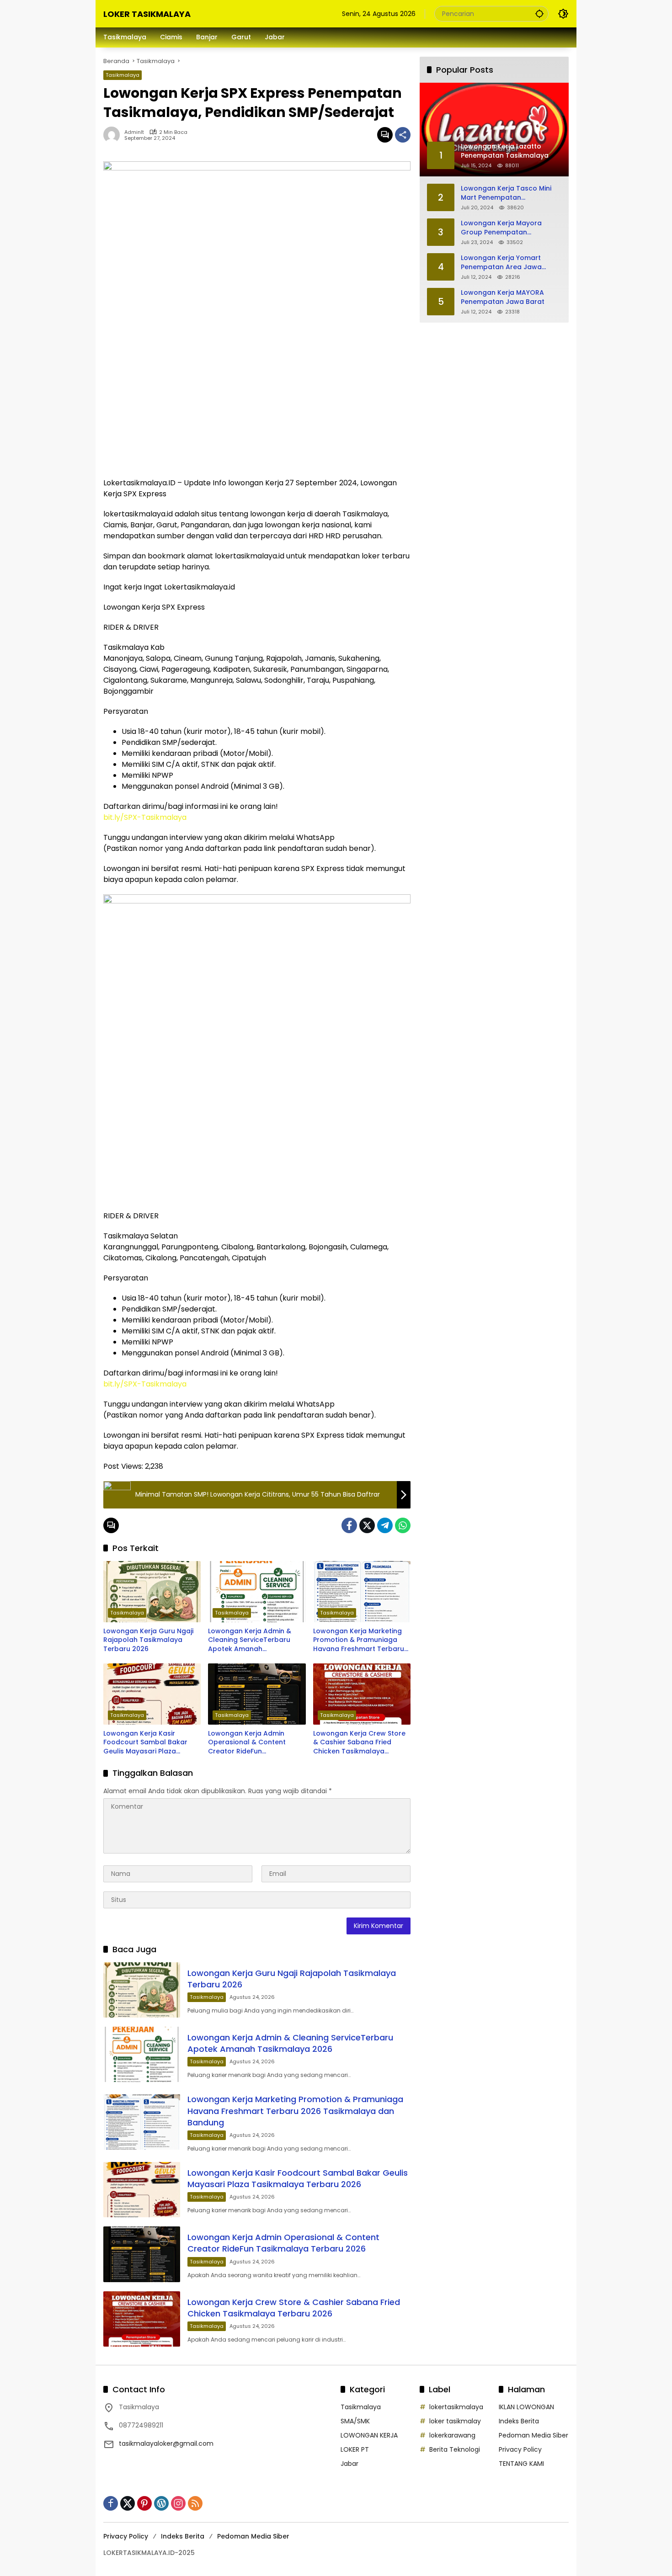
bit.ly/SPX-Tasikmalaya (145, 817)
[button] (539, 13)
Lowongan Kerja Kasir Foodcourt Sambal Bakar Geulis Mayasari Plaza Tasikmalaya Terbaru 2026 (148, 1743)
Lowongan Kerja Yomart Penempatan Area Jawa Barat (501, 263)
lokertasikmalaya (456, 2407)
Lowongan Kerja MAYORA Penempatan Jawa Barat (503, 297)
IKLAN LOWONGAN (526, 2407)
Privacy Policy (520, 2449)
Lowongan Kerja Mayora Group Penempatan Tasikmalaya (501, 228)
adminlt (134, 132)
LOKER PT (355, 2449)
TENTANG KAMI (521, 2464)
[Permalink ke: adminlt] (114, 135)
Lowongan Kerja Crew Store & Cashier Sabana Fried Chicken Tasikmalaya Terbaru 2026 (359, 1743)
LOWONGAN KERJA (369, 2435)
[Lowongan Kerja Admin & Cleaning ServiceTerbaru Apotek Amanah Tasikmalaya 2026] (257, 1592)
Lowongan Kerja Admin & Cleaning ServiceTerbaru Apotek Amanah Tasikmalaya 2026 (250, 1640)
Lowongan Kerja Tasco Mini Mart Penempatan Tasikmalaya (506, 193)
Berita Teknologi (455, 2449)
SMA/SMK (355, 2421)
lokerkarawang (452, 2435)
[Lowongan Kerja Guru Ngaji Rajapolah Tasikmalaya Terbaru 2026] (152, 1592)
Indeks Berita (519, 2421)
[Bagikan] (403, 135)
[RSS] (195, 2503)
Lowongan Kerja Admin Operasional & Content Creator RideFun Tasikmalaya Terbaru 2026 (253, 1743)
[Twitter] (367, 1525)
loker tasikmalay (455, 2421)
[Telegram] (385, 1525)
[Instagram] (178, 2503)
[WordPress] (161, 2503)
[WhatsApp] (403, 1525)
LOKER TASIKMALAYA (147, 14)
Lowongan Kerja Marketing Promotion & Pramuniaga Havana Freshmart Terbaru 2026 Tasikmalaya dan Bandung (359, 1640)
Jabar (349, 2464)
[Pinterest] (144, 2503)
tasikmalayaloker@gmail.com (166, 2443)
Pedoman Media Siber (533, 2435)
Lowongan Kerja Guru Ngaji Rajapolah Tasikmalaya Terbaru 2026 (148, 1640)
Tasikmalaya (123, 75)
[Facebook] (349, 1525)
